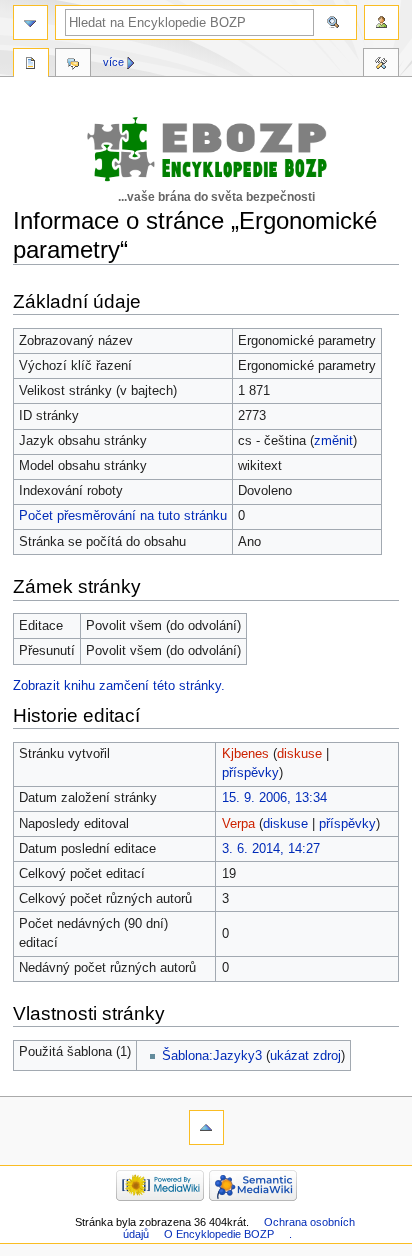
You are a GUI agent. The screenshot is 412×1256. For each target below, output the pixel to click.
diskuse (299, 754)
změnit (333, 441)
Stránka (31, 65)
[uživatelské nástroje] (381, 22)
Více (113, 62)
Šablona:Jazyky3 (212, 1056)
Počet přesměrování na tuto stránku (123, 516)
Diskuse (73, 65)
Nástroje (381, 65)
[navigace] (30, 22)
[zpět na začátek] (206, 1127)
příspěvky (250, 773)
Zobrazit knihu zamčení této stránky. (119, 686)
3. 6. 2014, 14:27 (271, 849)
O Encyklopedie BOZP (219, 1234)
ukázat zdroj (305, 1056)
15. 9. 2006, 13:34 (274, 798)
